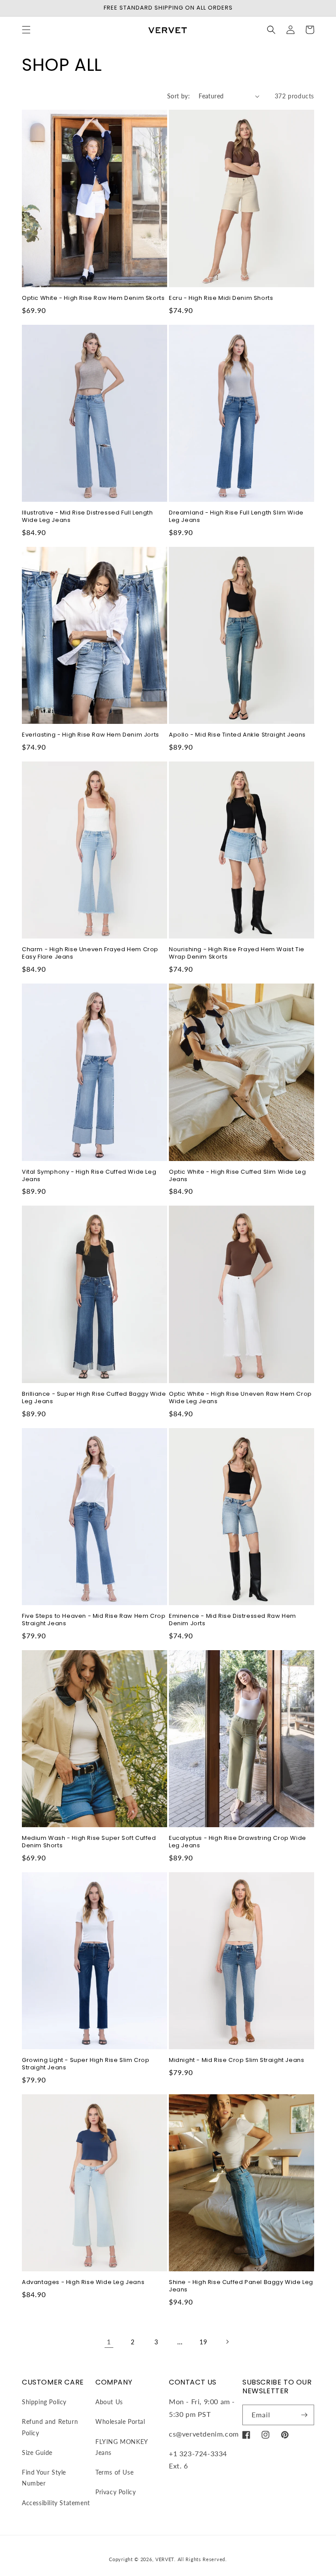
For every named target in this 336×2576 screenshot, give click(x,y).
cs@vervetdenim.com (204, 2434)
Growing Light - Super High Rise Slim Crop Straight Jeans (86, 2064)
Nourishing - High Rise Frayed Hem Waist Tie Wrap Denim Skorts (237, 953)
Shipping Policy (44, 2402)
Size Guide (37, 2453)
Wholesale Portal (120, 2421)
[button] (26, 30)
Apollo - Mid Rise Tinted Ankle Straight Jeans (237, 735)
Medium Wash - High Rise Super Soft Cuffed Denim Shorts (89, 1842)
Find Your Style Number (44, 2478)
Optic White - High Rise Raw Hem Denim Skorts (93, 298)
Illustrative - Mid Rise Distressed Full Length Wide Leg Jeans (87, 517)
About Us (109, 2402)
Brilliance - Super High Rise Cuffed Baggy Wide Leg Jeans (94, 1398)
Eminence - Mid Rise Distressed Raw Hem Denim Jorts (233, 1620)
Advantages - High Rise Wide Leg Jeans (83, 2282)
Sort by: (178, 96)
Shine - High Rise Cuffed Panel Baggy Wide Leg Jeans (241, 2286)
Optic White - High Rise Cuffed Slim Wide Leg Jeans (237, 1176)
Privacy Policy (115, 2492)
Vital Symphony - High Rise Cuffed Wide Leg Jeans (89, 1176)
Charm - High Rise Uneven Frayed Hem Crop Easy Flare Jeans (90, 953)
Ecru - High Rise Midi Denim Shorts (221, 298)
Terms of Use (114, 2472)
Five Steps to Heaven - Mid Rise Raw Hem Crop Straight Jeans (94, 1620)
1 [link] (109, 2341)
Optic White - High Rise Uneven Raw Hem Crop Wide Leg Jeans (240, 1398)
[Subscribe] (304, 2415)
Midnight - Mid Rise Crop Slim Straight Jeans (236, 2060)
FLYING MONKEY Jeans (122, 2447)
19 (203, 2342)
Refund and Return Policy (50, 2427)
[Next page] (227, 2342)
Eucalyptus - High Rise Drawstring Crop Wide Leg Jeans (238, 1842)
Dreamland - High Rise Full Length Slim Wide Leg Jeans (236, 517)
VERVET (165, 2559)
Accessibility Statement (56, 2503)
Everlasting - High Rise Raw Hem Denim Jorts (91, 735)
